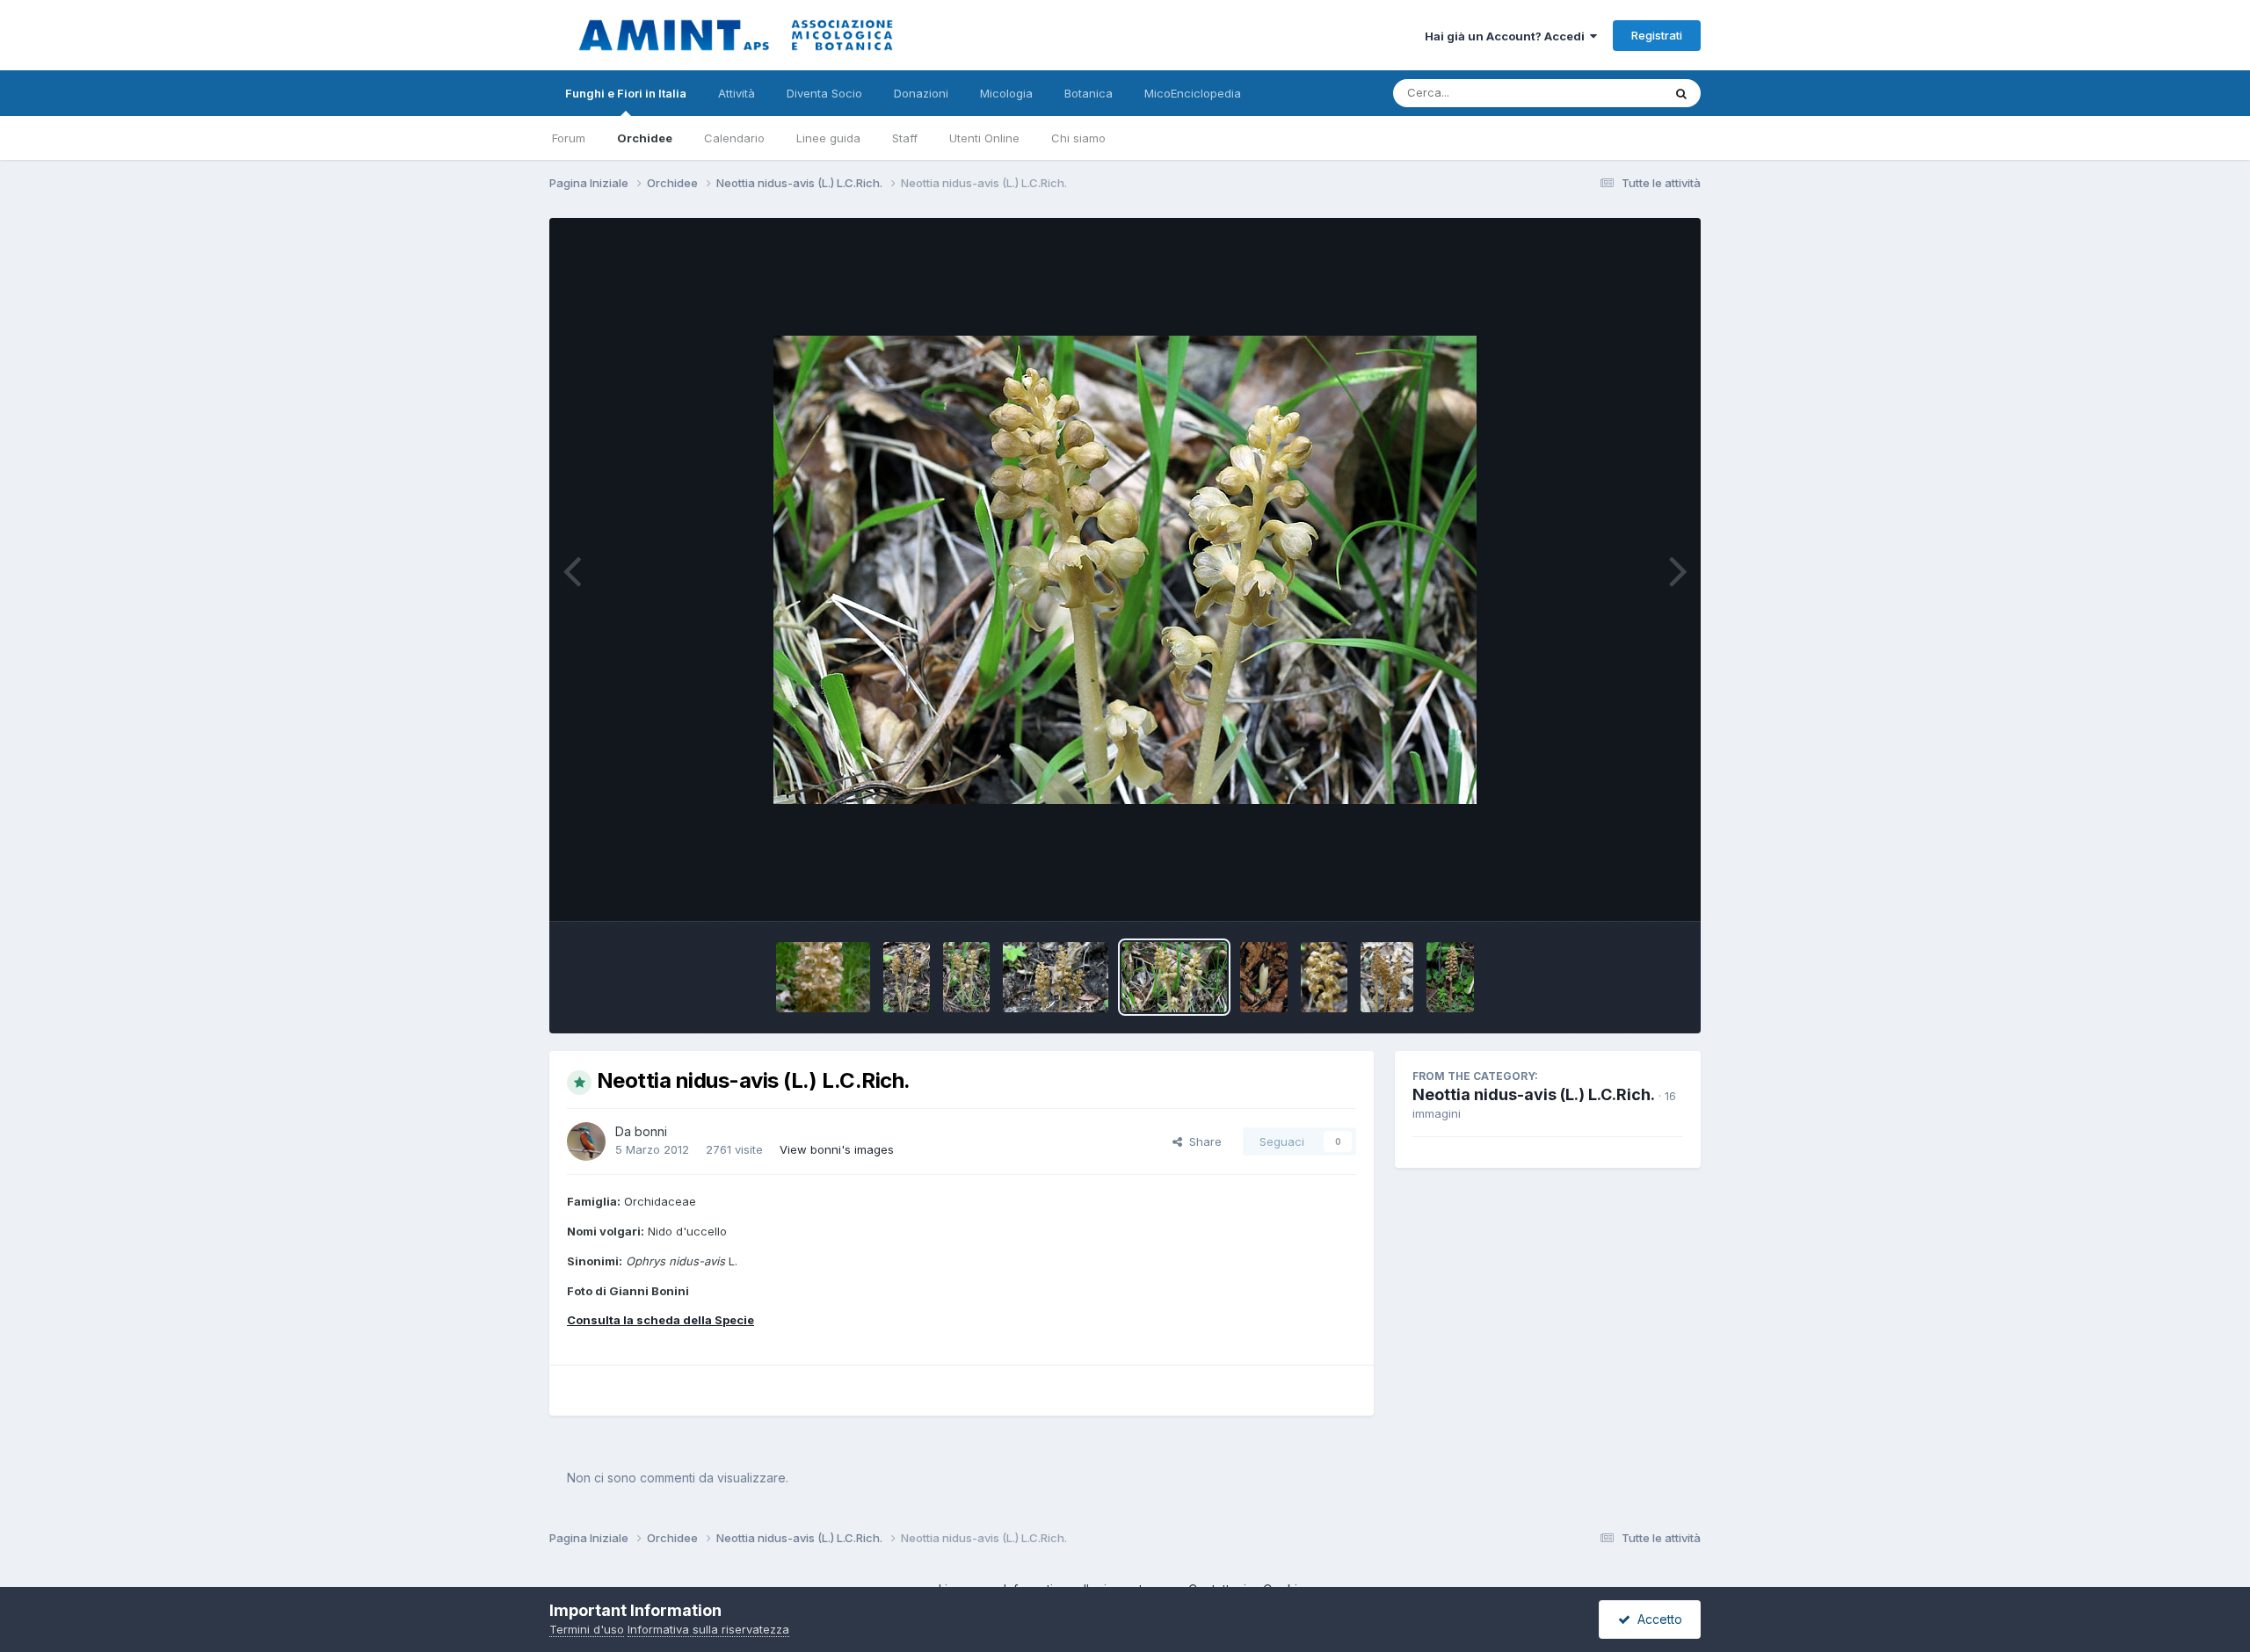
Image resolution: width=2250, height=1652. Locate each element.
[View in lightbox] (1125, 570)
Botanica (1089, 93)
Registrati (1657, 35)
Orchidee (645, 138)
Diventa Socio (824, 93)
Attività (737, 93)
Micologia (1006, 93)
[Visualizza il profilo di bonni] (586, 1141)
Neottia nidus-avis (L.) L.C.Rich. (1534, 1094)
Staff (905, 138)
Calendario (734, 138)
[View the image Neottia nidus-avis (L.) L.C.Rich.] (823, 977)
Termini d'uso (587, 1629)
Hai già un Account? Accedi (1507, 36)
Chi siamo (1078, 138)
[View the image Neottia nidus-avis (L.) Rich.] (1264, 977)
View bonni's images (837, 1149)
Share (1202, 1141)
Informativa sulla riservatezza (708, 1629)
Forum (569, 138)
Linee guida (828, 138)
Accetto (1656, 1619)
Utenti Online (984, 138)
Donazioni (921, 93)
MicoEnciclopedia (1193, 93)
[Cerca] (1681, 93)
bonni (651, 1131)
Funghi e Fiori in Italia (626, 93)
